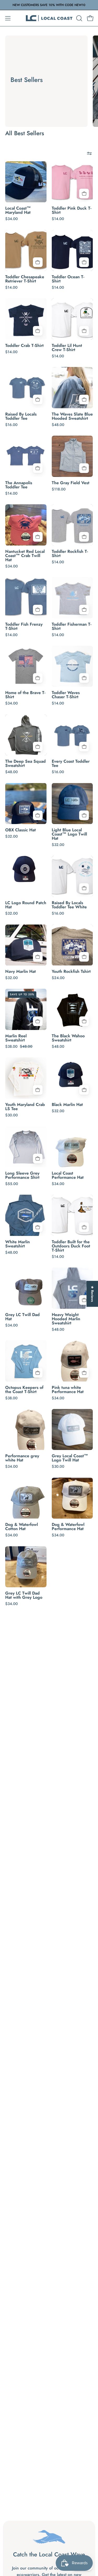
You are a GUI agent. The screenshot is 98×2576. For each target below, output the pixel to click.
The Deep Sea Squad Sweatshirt (25, 763)
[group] (49, 5)
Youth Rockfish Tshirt (71, 972)
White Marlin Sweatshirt (18, 1244)
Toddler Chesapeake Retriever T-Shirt (25, 279)
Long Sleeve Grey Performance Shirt (22, 1175)
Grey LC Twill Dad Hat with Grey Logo (24, 1595)
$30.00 (11, 1115)
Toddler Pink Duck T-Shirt (72, 210)
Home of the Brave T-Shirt (25, 695)
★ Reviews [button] (92, 1294)
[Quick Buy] (84, 194)
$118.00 (59, 489)
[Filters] (89, 153)
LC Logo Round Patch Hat (26, 905)
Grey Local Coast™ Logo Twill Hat (70, 1458)
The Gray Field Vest (71, 483)
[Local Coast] (49, 18)
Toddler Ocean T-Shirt (68, 279)
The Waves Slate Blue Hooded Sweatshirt (72, 416)
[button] (79, 18)
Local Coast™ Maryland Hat (18, 210)
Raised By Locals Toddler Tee (21, 416)
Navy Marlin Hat (21, 972)
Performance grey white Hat (22, 1458)
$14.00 (58, 219)
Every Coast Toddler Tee (71, 763)
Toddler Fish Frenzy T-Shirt (24, 626)
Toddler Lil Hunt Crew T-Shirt (67, 348)
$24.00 (58, 978)
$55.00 (12, 1184)
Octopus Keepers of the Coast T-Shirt (24, 1390)
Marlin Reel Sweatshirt (16, 1038)
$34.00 (11, 219)
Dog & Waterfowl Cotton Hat (22, 1527)
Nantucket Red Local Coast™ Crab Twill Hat (25, 556)
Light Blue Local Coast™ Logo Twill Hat (69, 834)
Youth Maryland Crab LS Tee (25, 1107)
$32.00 (11, 836)
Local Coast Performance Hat (68, 1175)
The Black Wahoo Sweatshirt (68, 1038)
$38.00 (11, 1398)
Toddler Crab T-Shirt (24, 346)
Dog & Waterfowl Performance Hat (68, 1527)
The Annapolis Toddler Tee (19, 485)
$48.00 (58, 425)
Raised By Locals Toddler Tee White (69, 905)
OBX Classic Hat (21, 830)
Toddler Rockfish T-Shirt (70, 554)
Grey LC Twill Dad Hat (22, 1317)
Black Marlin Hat (67, 1105)
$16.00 (11, 425)
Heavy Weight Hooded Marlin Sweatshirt (66, 1319)
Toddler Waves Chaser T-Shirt (66, 695)
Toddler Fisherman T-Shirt (72, 626)
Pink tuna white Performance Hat (68, 1390)
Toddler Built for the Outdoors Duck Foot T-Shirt (71, 1246)
